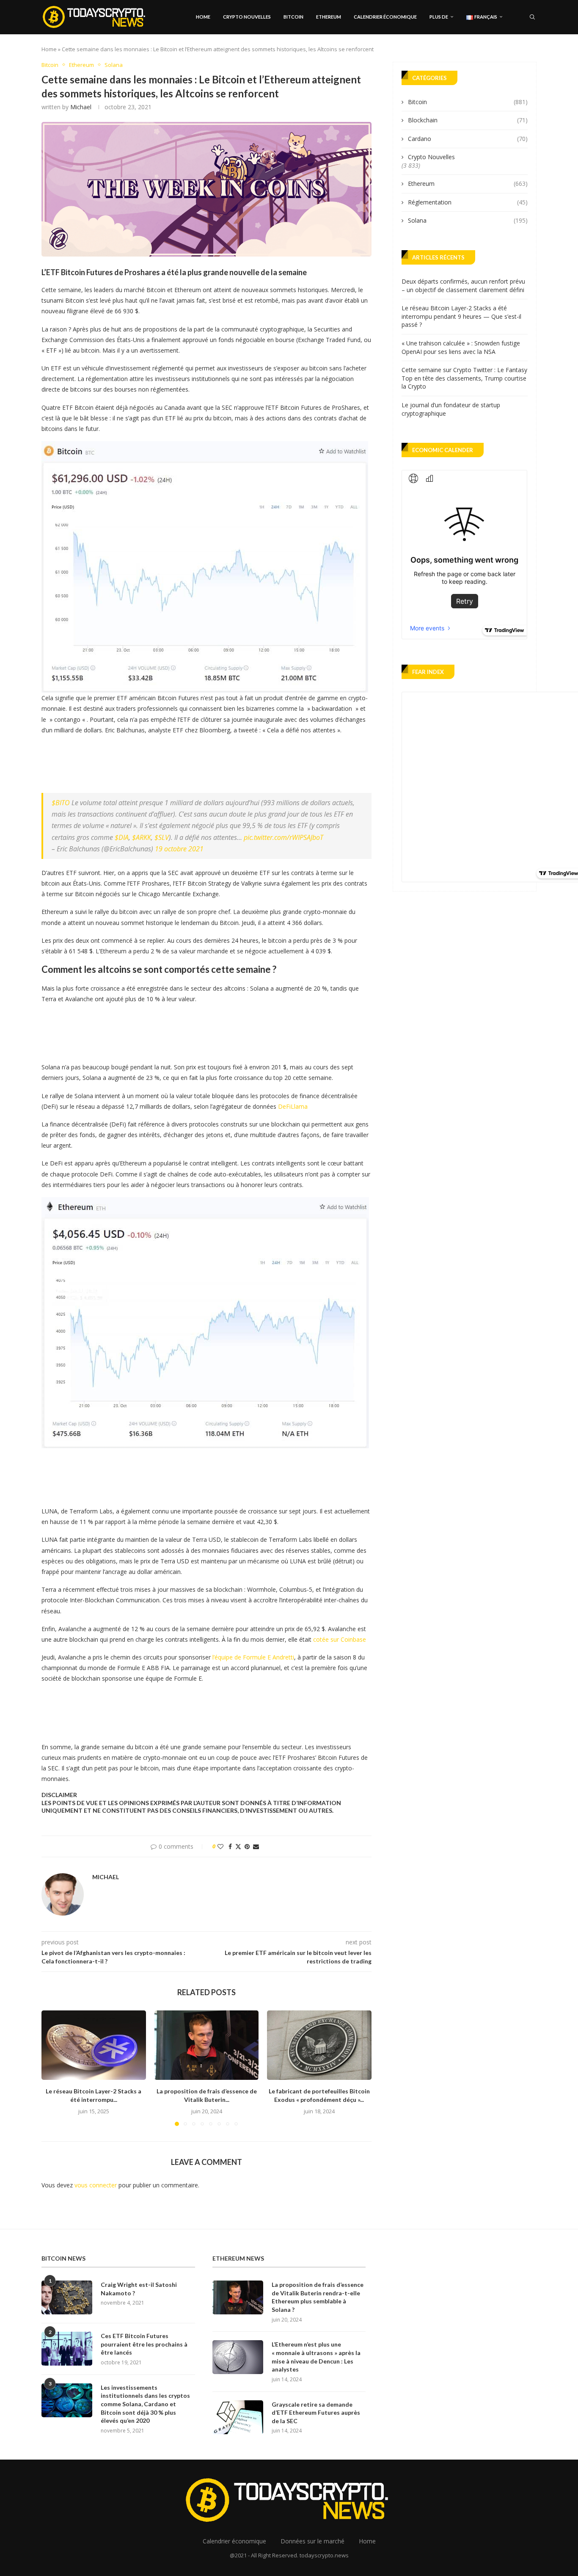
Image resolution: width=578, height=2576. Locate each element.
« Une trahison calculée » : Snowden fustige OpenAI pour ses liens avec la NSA (461, 347)
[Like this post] (220, 1846)
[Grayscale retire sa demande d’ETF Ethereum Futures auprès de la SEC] (238, 2417)
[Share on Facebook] (230, 1846)
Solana (468, 220)
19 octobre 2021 (179, 849)
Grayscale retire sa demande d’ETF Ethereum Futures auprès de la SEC (316, 2413)
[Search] (532, 17)
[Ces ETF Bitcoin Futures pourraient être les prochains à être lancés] (67, 2349)
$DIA (122, 837)
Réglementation (468, 202)
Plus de (439, 17)
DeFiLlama (293, 1106)
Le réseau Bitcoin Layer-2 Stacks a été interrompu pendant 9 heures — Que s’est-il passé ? (461, 316)
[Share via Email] (256, 1846)
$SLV (162, 837)
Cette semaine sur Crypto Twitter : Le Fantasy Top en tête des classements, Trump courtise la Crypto (464, 378)
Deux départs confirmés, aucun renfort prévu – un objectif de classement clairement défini (463, 286)
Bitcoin (293, 17)
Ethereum (329, 17)
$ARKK (142, 837)
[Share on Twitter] (238, 1846)
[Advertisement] (195, 762)
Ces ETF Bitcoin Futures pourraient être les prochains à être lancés (144, 2344)
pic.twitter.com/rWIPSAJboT (283, 837)
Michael (81, 107)
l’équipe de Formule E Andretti (253, 1657)
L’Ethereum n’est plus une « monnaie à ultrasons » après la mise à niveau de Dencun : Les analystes (316, 2357)
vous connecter (96, 2185)
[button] (53, 2068)
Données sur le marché (312, 2541)
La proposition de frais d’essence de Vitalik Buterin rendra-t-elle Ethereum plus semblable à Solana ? (318, 2297)
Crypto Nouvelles (247, 17)
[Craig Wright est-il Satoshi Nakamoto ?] (67, 2297)
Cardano (468, 139)
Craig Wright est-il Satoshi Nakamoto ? (139, 2289)
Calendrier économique (385, 17)
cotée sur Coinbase (340, 1639)
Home (203, 17)
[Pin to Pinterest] (247, 1846)
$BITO (61, 803)
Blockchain (468, 120)
